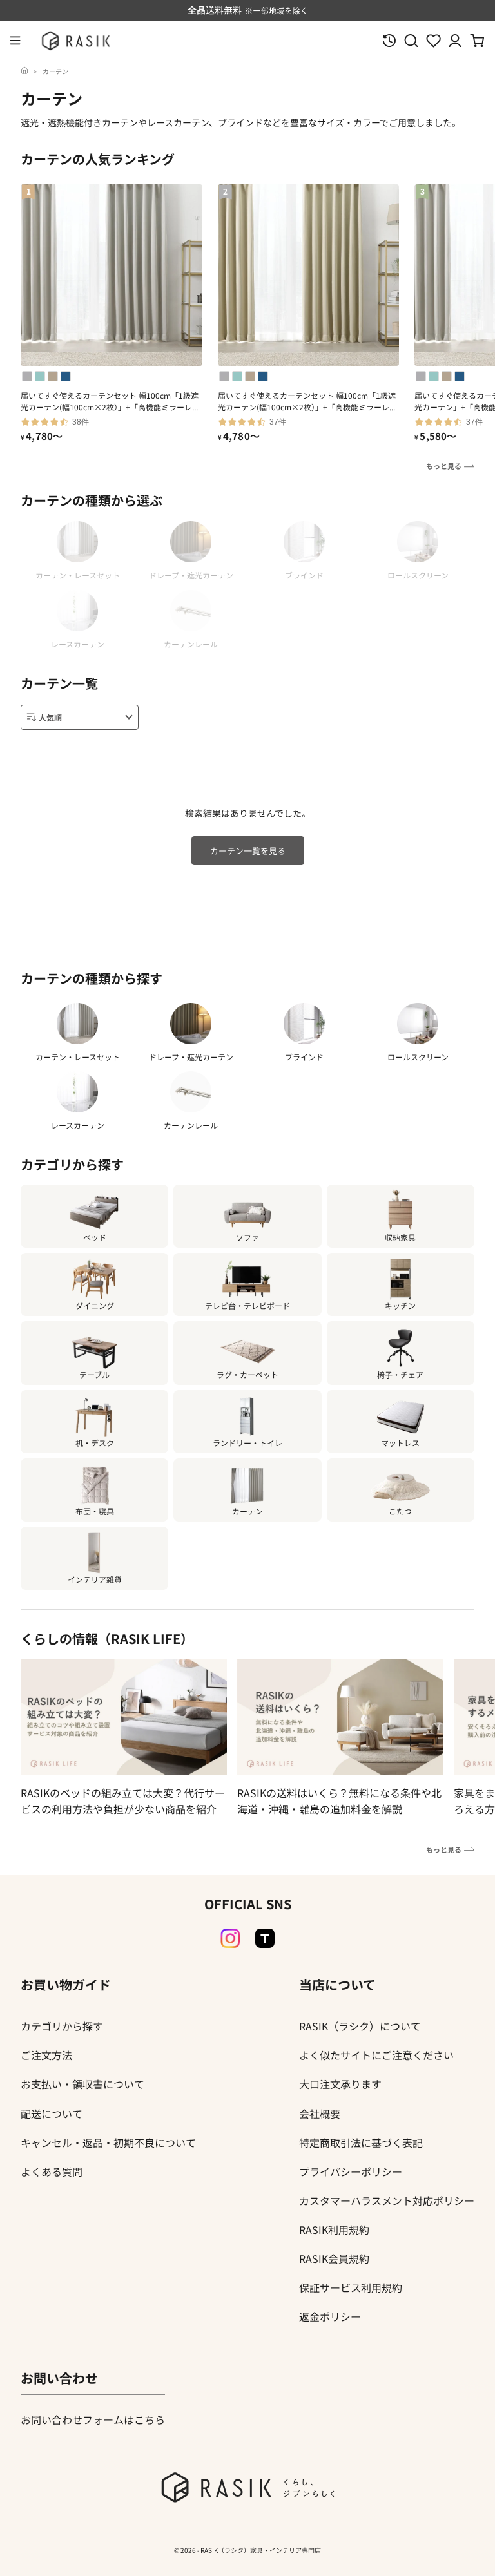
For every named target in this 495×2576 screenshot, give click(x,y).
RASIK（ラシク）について (360, 2026)
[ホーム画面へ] (24, 71)
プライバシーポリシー (351, 2171)
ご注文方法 (46, 2055)
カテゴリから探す (62, 2026)
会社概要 (320, 2113)
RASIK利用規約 (334, 2229)
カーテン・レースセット (78, 1057)
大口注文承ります (340, 2084)
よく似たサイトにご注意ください (376, 2055)
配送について (52, 2113)
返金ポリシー (330, 2316)
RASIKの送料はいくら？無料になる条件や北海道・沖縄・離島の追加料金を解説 (339, 1801)
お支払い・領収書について (82, 2084)
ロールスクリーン (418, 1057)
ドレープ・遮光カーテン (191, 1057)
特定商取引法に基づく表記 (361, 2142)
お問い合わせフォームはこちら (93, 2419)
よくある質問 (52, 2171)
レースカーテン (78, 1125)
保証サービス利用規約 (351, 2287)
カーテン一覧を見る (248, 851)
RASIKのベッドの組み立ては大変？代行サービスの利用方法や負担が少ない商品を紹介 (123, 1801)
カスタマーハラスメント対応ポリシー (387, 2200)
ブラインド (304, 1057)
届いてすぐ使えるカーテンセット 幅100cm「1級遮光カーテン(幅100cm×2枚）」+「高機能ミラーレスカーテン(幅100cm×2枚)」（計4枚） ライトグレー (110, 401)
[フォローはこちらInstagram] (230, 1938)
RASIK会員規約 (334, 2258)
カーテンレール (191, 1125)
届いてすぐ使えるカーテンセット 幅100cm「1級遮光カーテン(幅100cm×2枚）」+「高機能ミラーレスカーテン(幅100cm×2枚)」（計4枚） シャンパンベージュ (307, 401)
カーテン (55, 71)
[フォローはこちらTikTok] (265, 1938)
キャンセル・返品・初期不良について (108, 2142)
